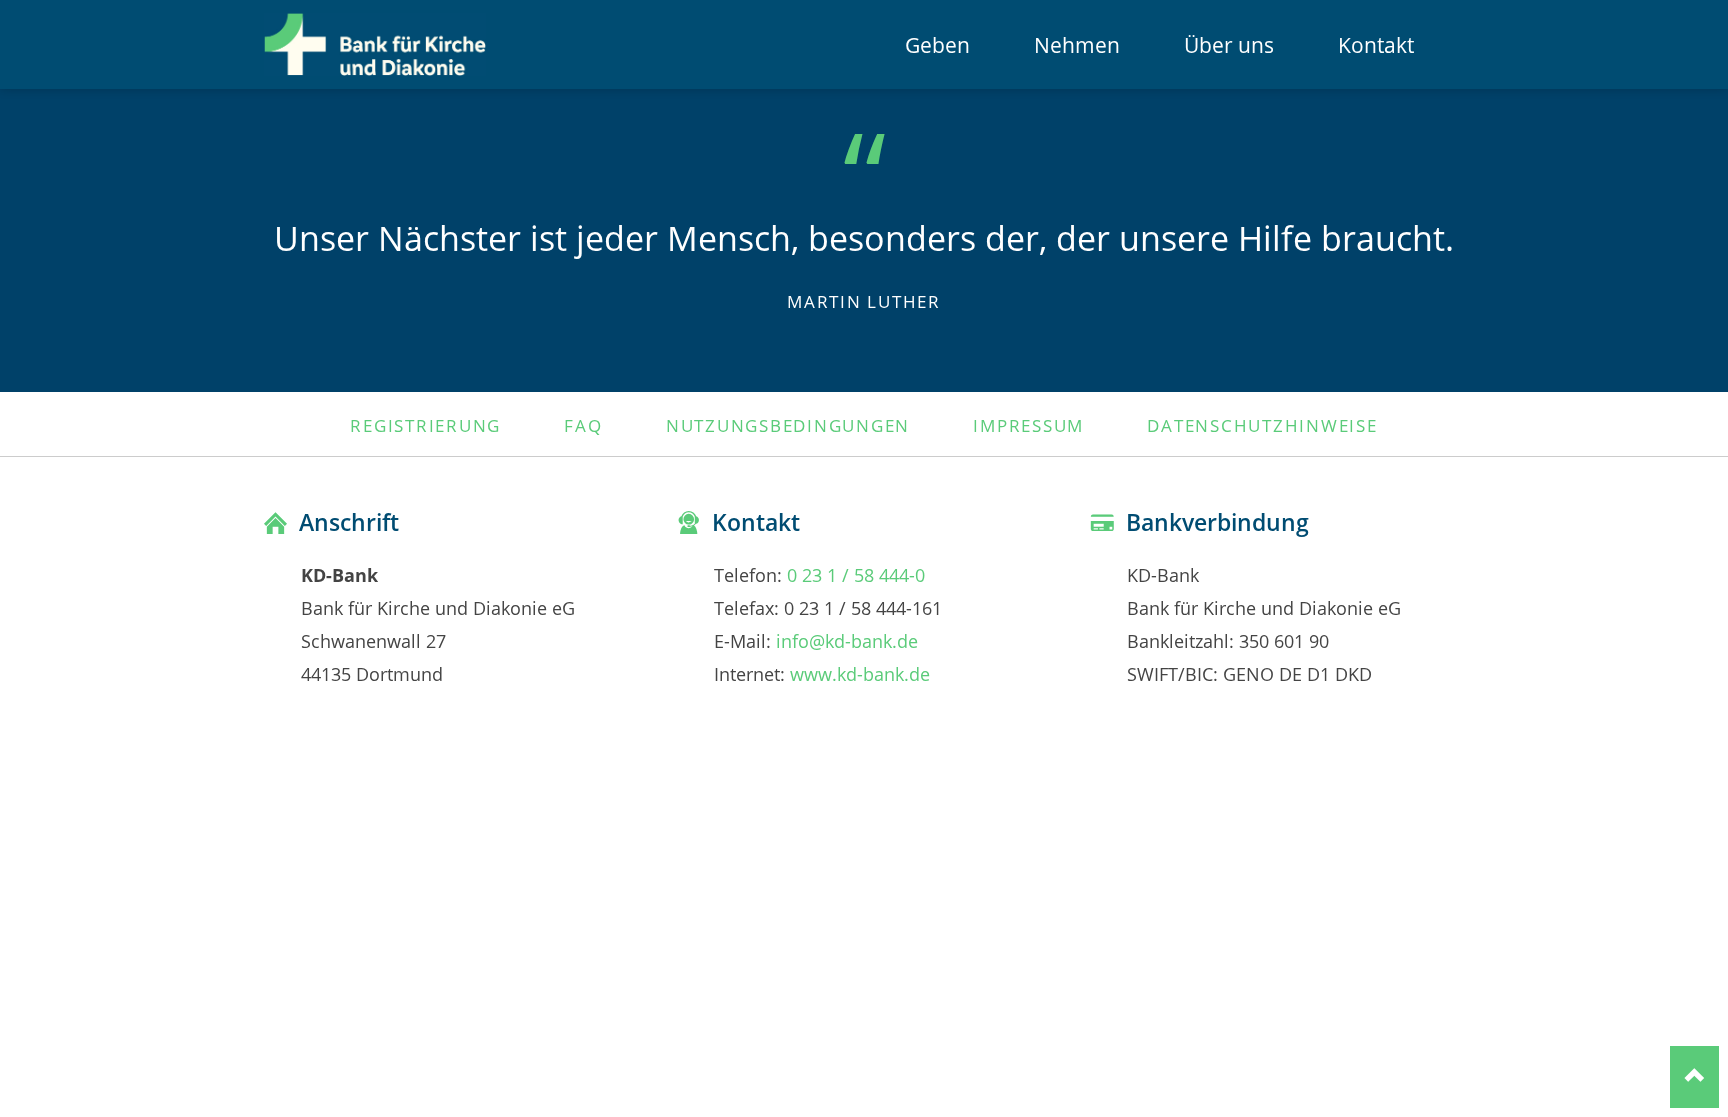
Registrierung (425, 425)
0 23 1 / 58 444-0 (856, 574)
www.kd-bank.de (860, 673)
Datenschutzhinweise (1262, 425)
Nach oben (1694, 1076)
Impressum (1028, 425)
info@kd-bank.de (847, 640)
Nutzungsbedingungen (788, 425)
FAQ (583, 425)
